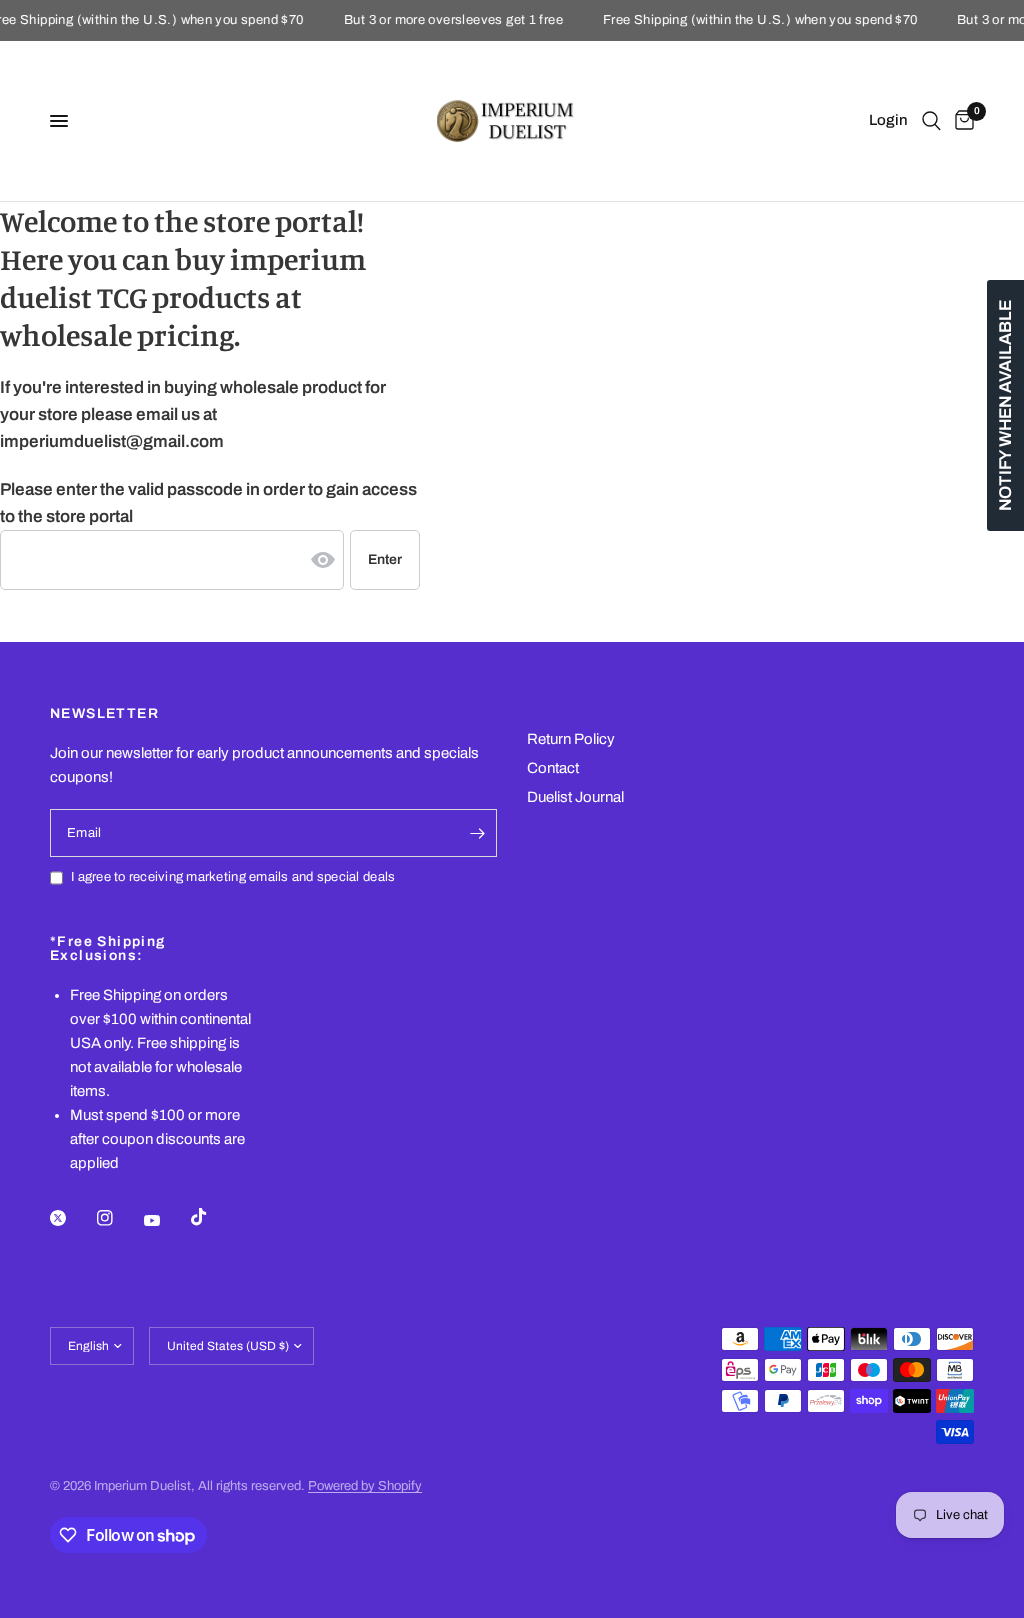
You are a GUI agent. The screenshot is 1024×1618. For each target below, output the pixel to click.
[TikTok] (213, 1217)
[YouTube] (166, 1220)
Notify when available (1005, 405)
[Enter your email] (477, 833)
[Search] (931, 121)
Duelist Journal (575, 797)
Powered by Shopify (365, 1486)
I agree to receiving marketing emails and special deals (233, 877)
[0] (961, 121)
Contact (553, 768)
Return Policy (571, 739)
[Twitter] (72, 1218)
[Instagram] (119, 1218)
